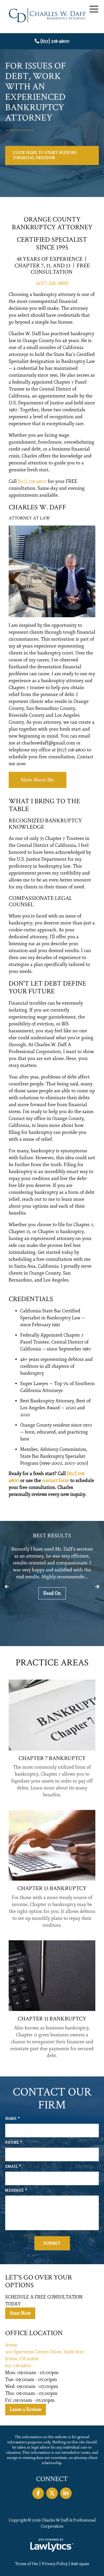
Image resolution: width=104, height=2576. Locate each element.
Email (13, 2167)
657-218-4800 (18, 2366)
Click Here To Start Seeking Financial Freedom (45, 155)
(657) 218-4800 (55, 41)
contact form (56, 1481)
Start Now (20, 2313)
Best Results (52, 1536)
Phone (14, 2143)
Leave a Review (26, 2410)
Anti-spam (80, 2564)
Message (16, 2191)
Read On (52, 1593)
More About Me (38, 780)
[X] (52, 2493)
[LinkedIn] (66, 2493)
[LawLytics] (52, 2545)
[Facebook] (38, 2493)
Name (13, 2119)
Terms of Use (27, 2564)
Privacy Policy (55, 2564)
